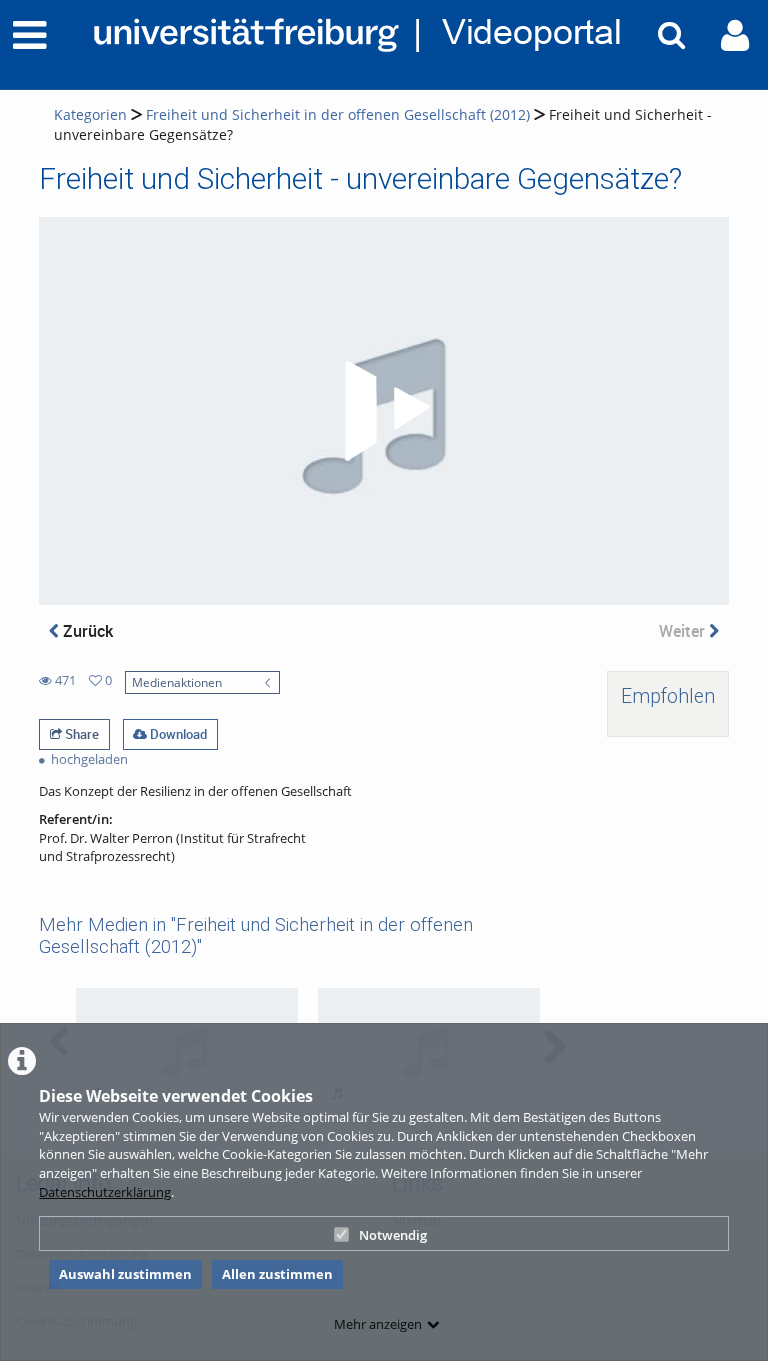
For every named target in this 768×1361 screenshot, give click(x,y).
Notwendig (393, 1235)
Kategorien (90, 114)
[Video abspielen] (384, 411)
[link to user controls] (735, 35)
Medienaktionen (177, 682)
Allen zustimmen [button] (277, 1274)
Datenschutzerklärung (105, 1192)
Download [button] (177, 734)
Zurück (86, 631)
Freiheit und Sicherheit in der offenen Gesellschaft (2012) (338, 114)
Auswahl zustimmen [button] (125, 1274)
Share (80, 734)
